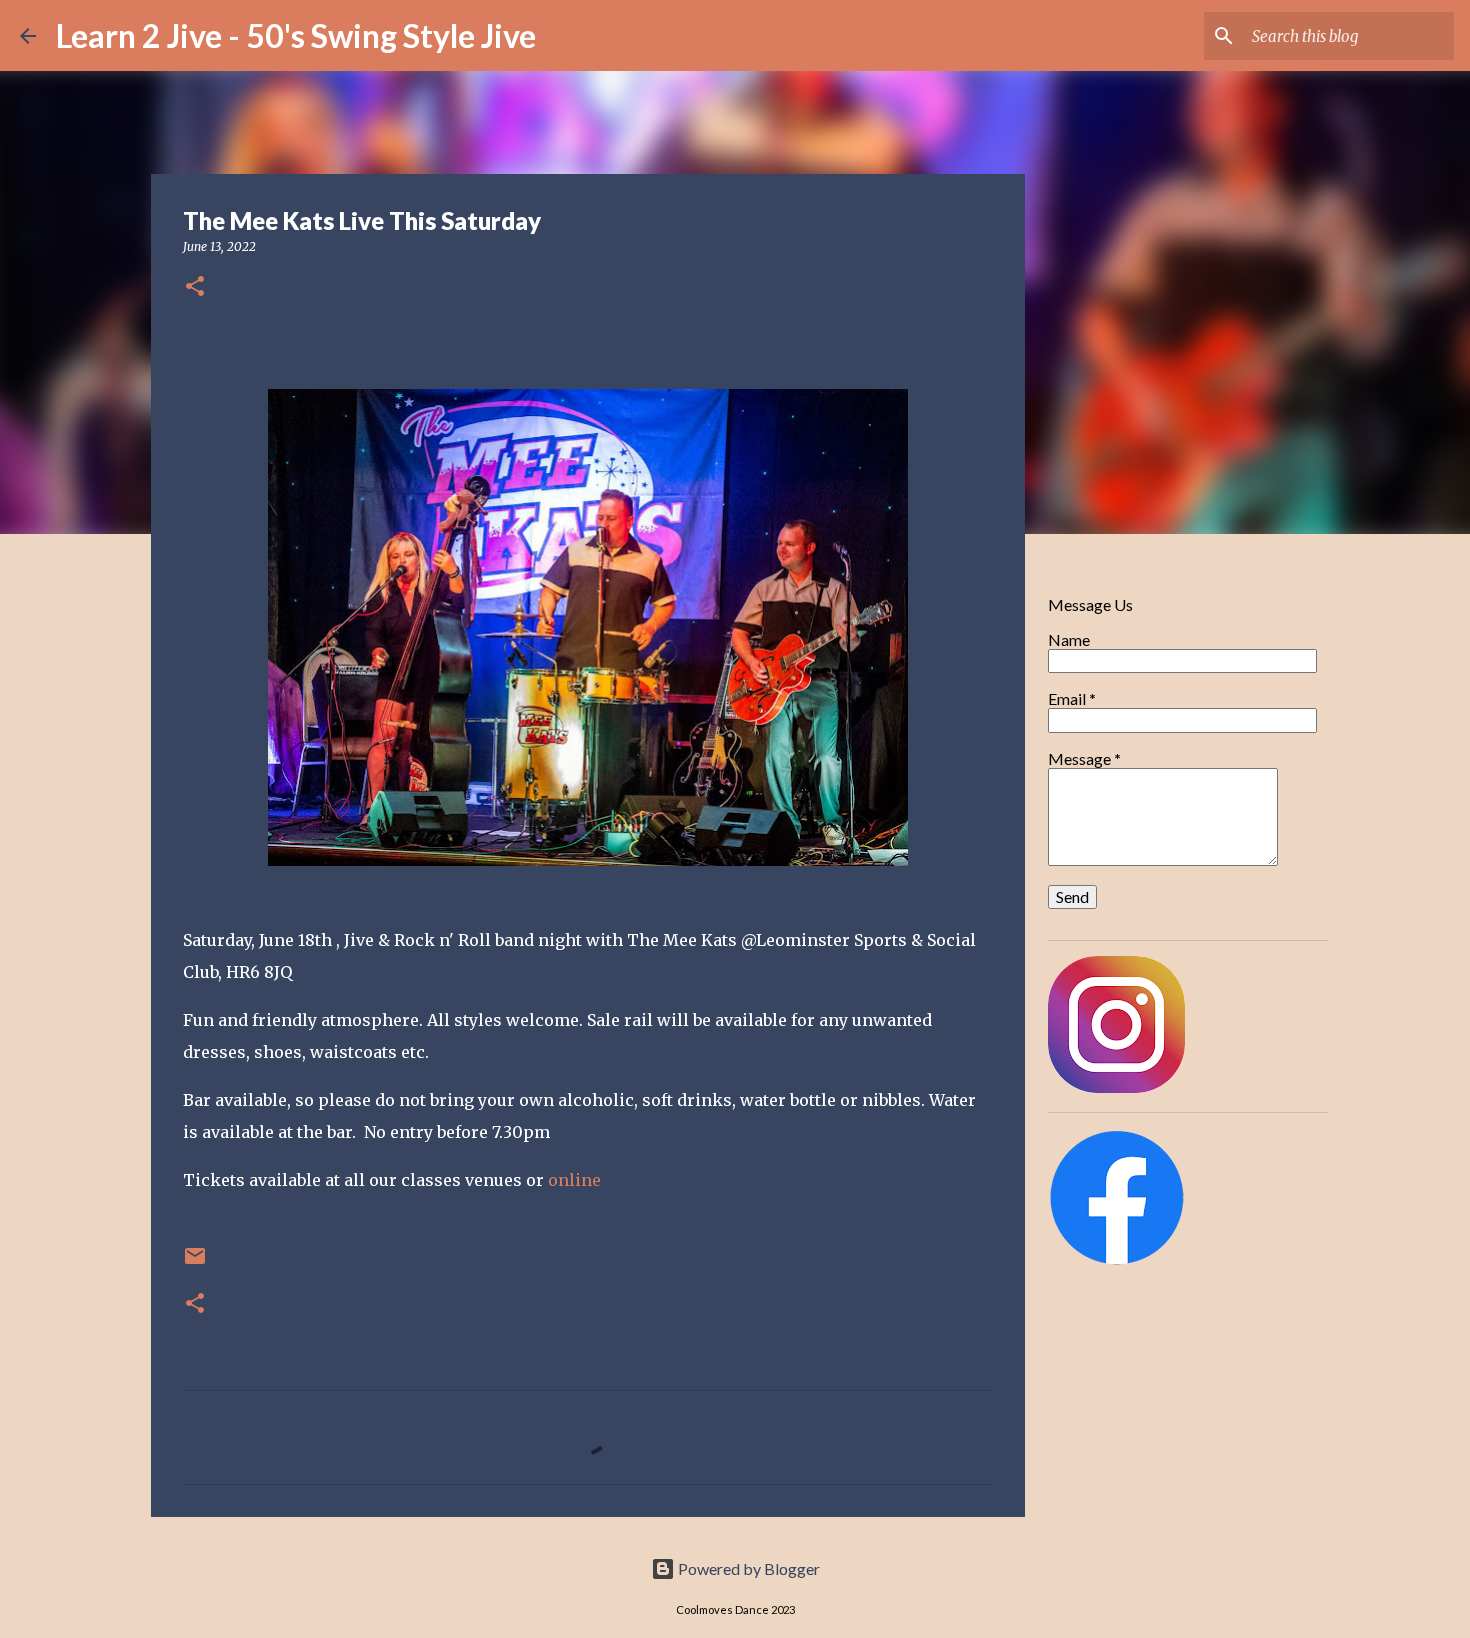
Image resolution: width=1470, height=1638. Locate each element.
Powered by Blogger (747, 1568)
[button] (195, 287)
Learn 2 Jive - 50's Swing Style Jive (296, 35)
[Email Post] (195, 1263)
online (576, 1180)
